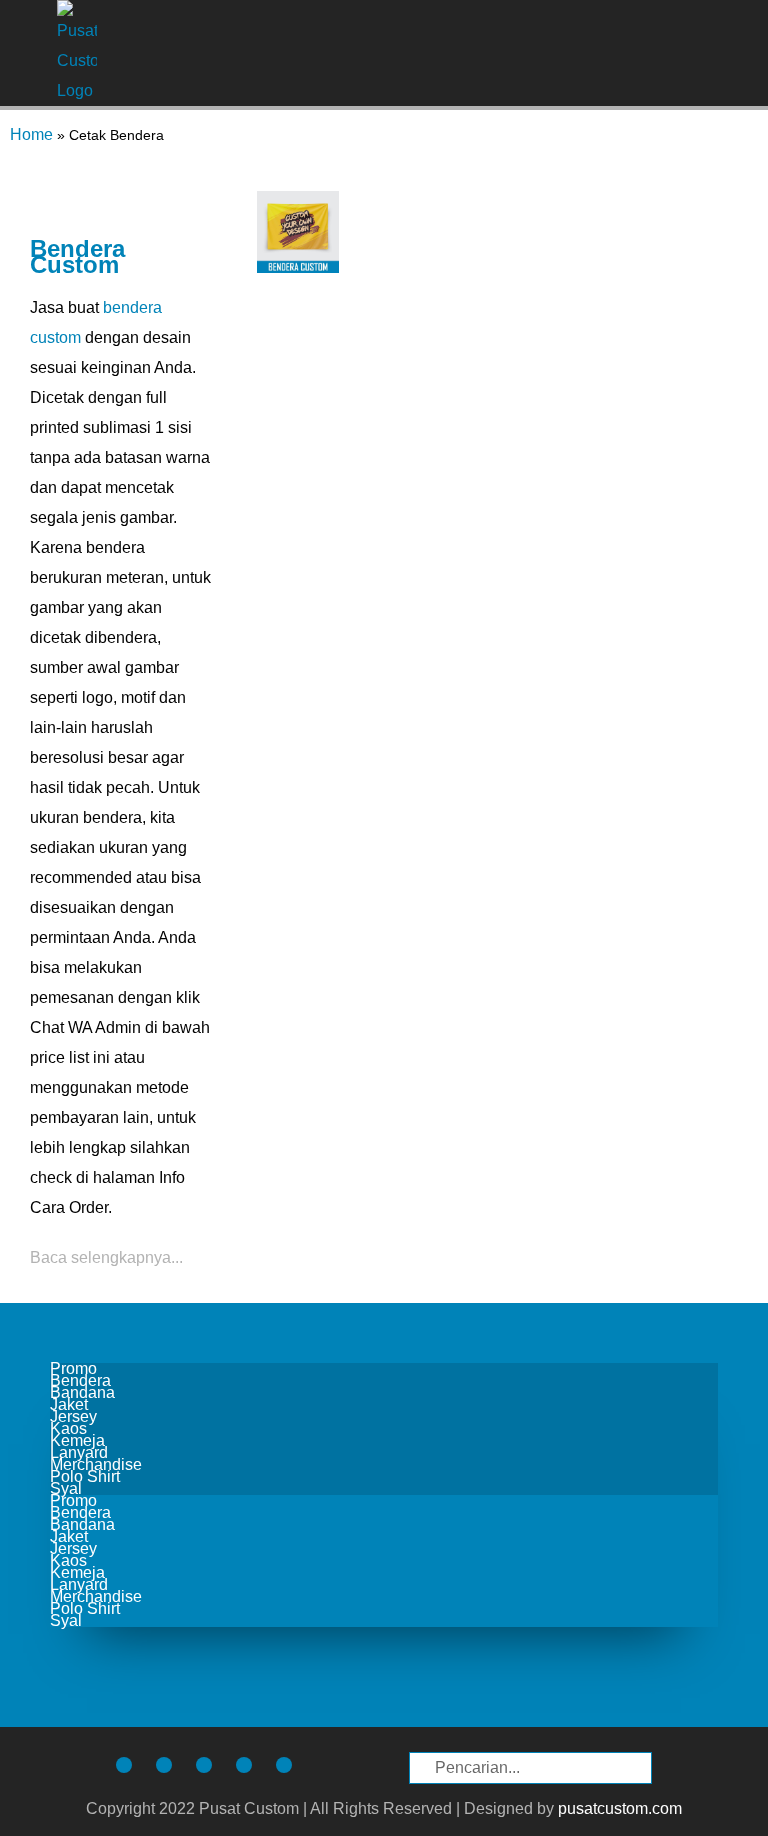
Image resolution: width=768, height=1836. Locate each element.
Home (31, 134)
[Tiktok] (164, 1765)
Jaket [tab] (69, 1405)
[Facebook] (204, 1765)
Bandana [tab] (82, 1393)
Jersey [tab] (73, 1417)
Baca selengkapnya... (106, 1257)
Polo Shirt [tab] (85, 1477)
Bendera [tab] (80, 1381)
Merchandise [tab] (96, 1465)
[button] (734, 53)
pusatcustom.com (620, 1808)
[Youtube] (284, 1765)
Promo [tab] (73, 1369)
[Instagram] (124, 1765)
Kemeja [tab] (77, 1441)
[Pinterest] (244, 1765)
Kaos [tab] (68, 1429)
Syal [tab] (66, 1489)
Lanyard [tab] (79, 1453)
